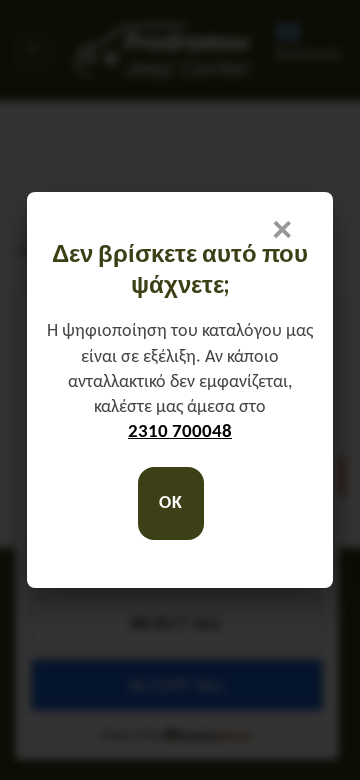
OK (170, 503)
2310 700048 (180, 432)
